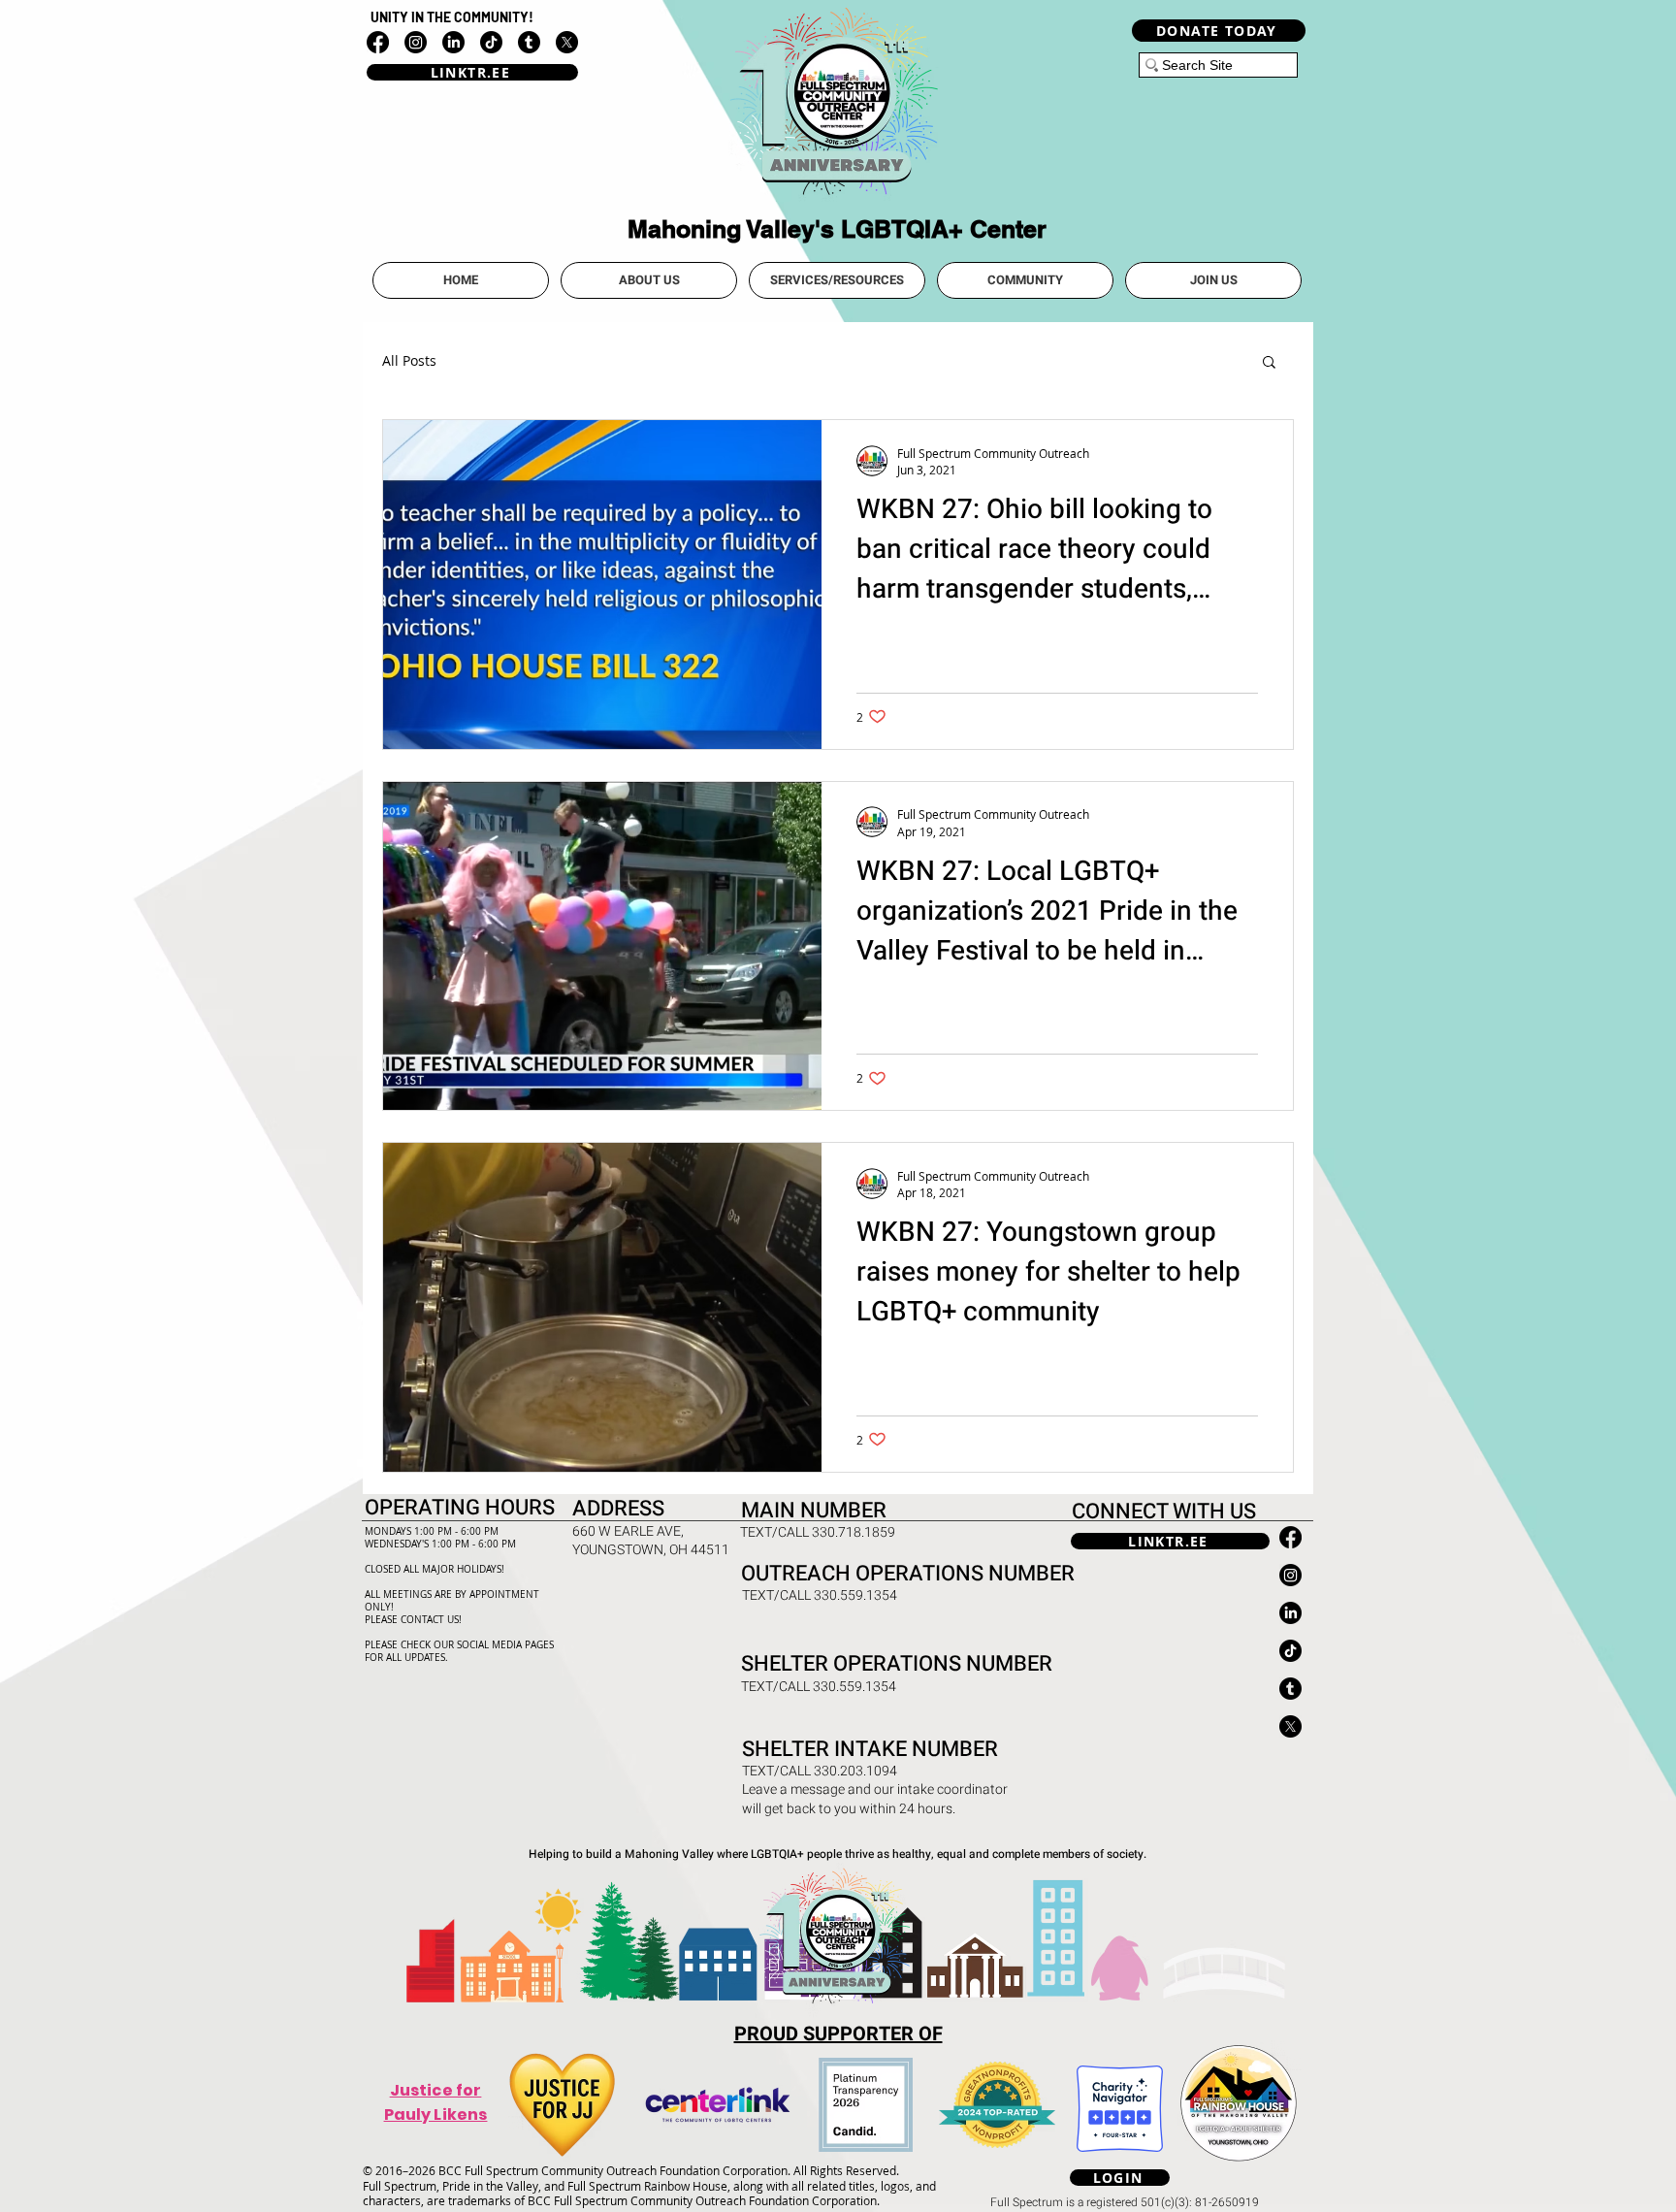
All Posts (409, 361)
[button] (649, 280)
